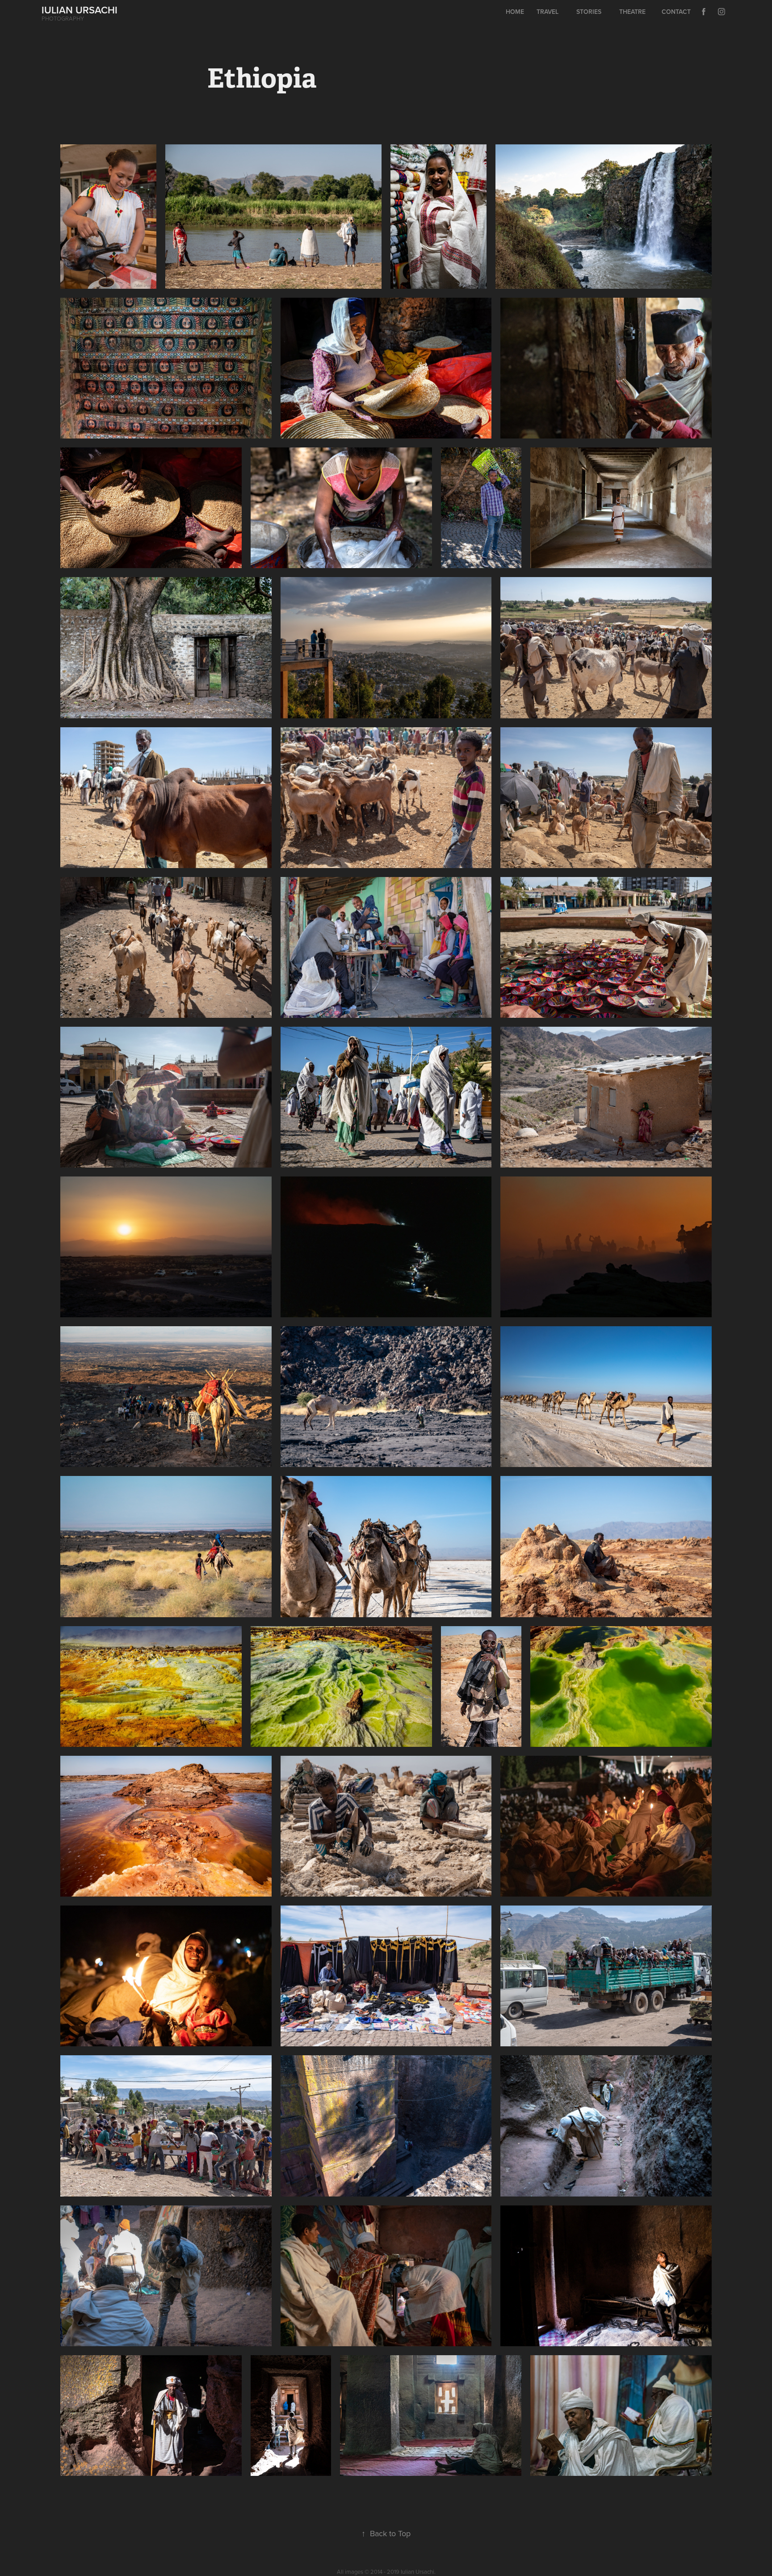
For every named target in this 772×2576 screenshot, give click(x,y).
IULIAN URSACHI (80, 10)
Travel (548, 12)
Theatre (632, 12)
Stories (589, 12)
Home (515, 12)
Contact (676, 12)
